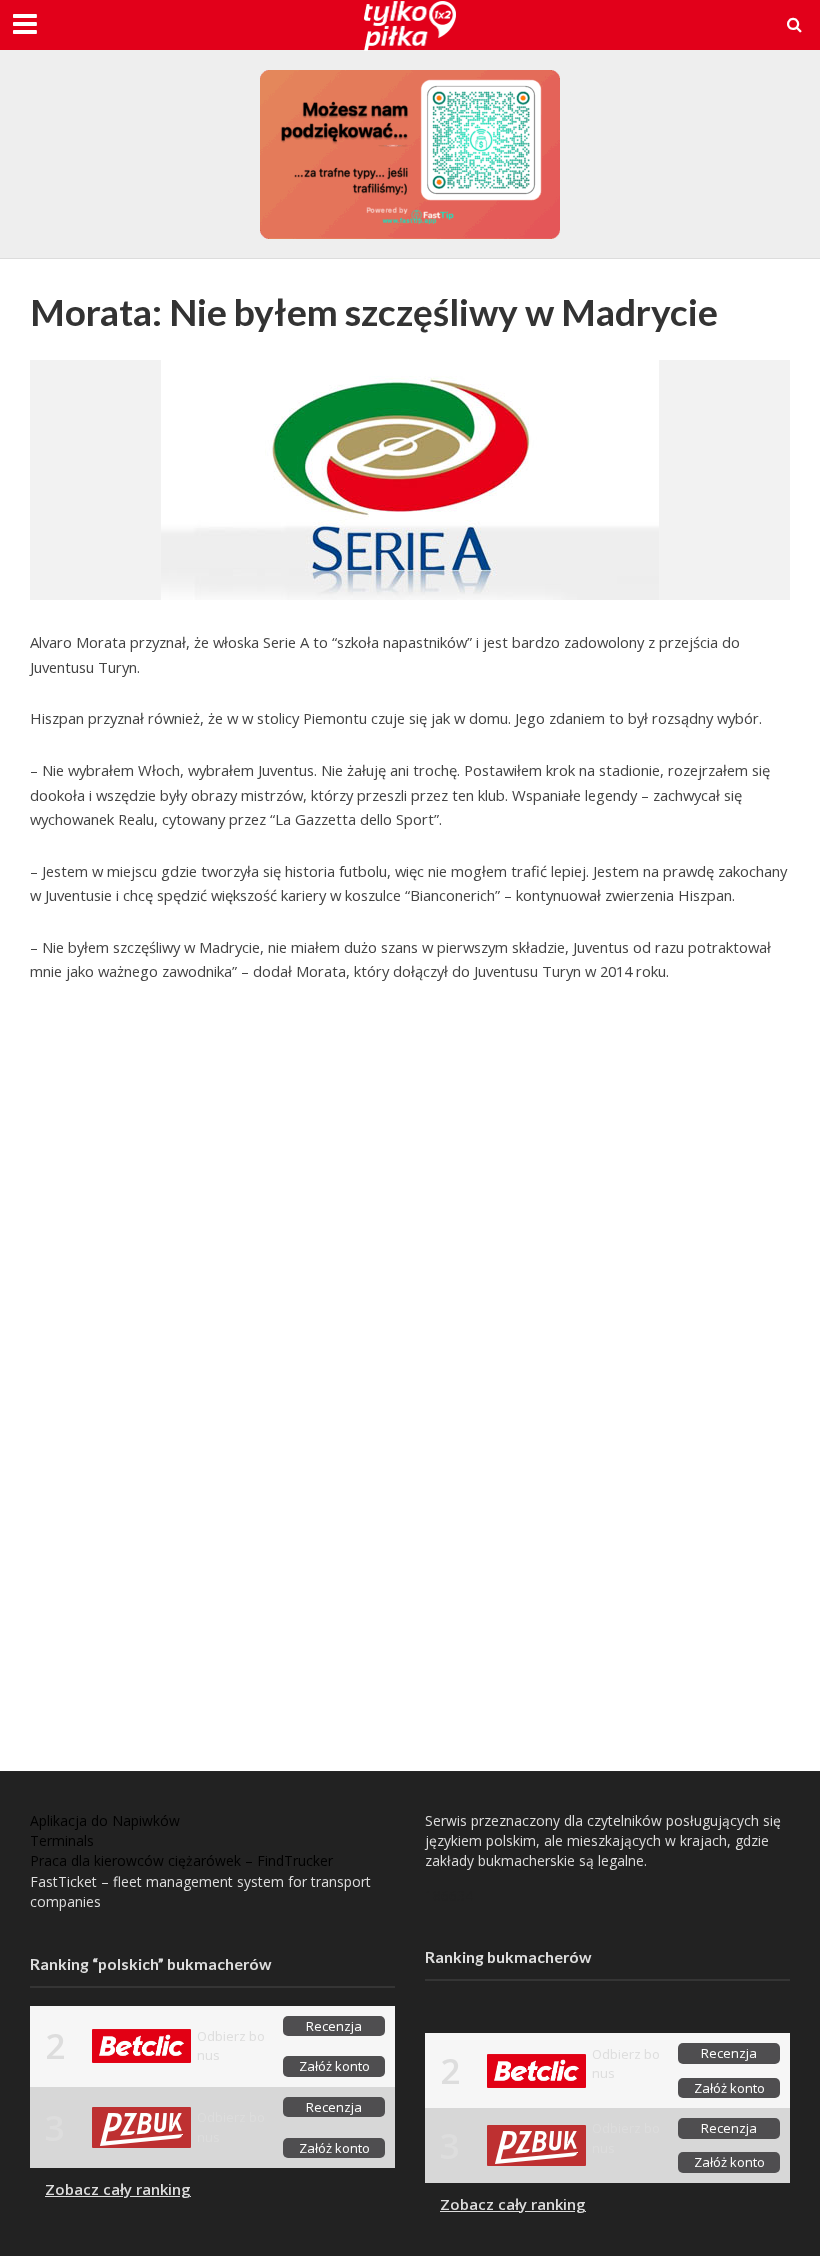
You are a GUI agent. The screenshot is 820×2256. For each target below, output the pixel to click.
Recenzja (334, 2026)
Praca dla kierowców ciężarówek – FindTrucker (181, 1860)
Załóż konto (334, 2066)
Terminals (62, 1840)
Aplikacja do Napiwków (105, 1820)
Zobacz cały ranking (118, 2189)
